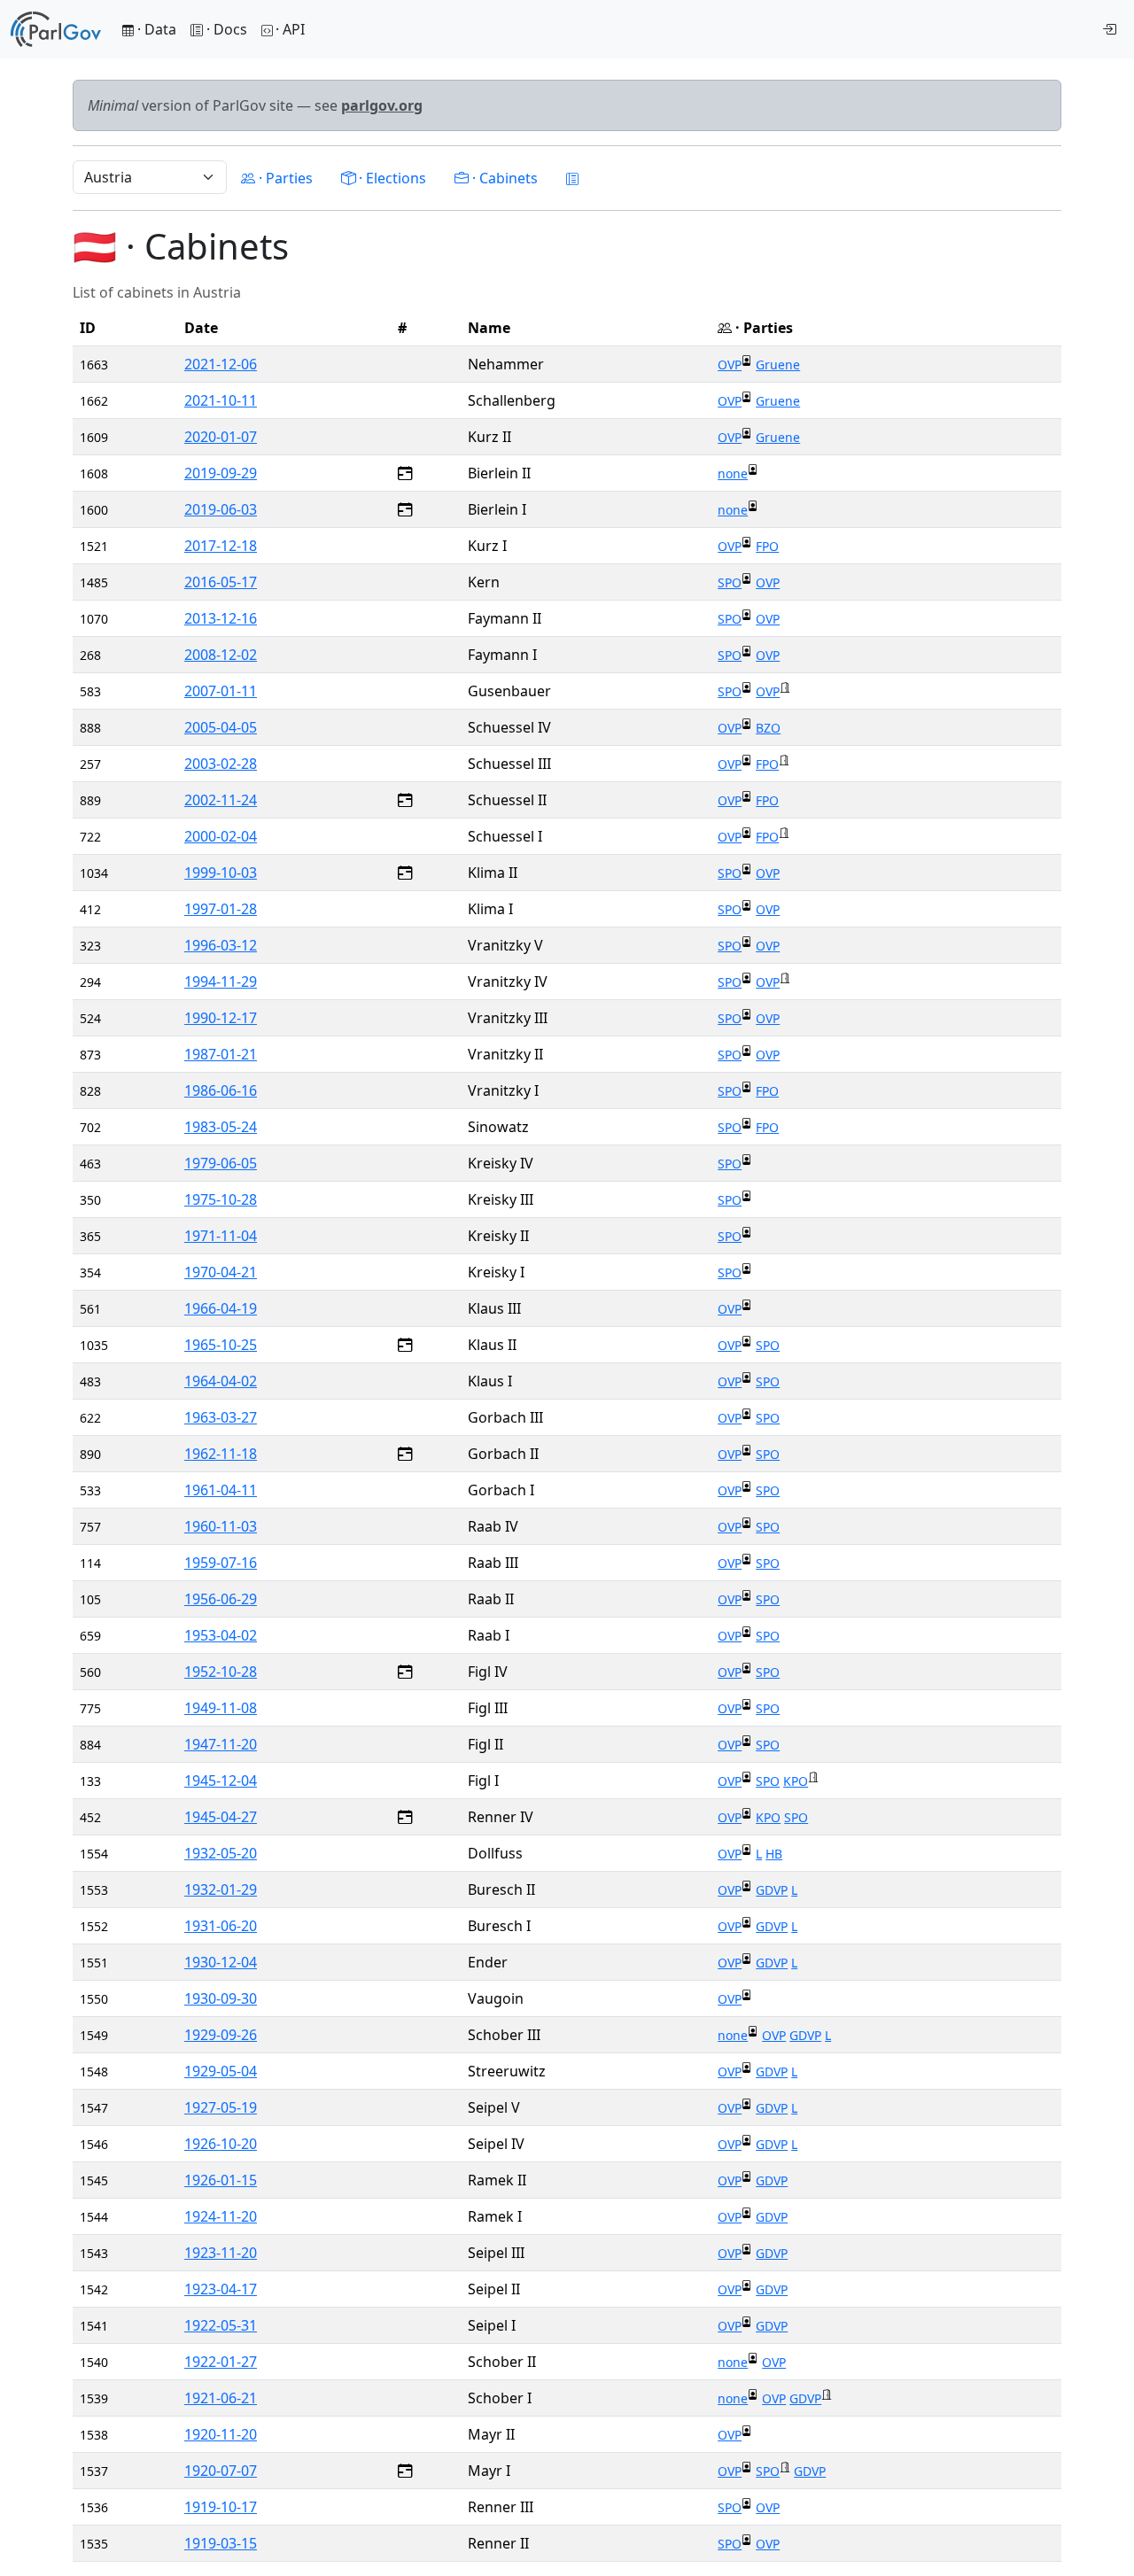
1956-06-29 (221, 1599)
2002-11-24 (221, 800)
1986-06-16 (221, 1090)
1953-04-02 (221, 1635)
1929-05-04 (221, 2071)
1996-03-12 (221, 945)
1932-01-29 (221, 1889)
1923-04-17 (221, 2289)
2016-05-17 (221, 582)
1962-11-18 (221, 1454)
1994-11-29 (221, 982)
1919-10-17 (221, 2507)
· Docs (227, 29)
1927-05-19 (221, 2107)
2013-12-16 (221, 618)
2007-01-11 (221, 691)
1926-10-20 (221, 2144)
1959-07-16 (221, 1563)
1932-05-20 (221, 1853)
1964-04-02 (221, 1381)
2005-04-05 (221, 727)
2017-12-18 (221, 546)
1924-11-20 (221, 2216)
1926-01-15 (221, 2180)
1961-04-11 (221, 1490)
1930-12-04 (221, 1962)
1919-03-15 (221, 2543)
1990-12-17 (221, 1018)
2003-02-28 (221, 764)
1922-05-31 (221, 2325)
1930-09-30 (221, 1998)
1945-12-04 (221, 1781)
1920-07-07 (221, 2471)
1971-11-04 (221, 1236)
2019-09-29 (221, 473)
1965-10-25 (221, 1345)
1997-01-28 (221, 909)
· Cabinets (503, 178)
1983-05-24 (221, 1127)
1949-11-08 (221, 1708)
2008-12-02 (221, 655)
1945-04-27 (221, 1817)
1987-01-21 (221, 1054)
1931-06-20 (221, 1926)
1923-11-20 (221, 2253)
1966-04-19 (221, 1308)
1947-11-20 (221, 1744)
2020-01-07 (221, 437)
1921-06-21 (221, 2398)
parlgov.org (382, 105)
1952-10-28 (221, 1672)
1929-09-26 (221, 2035)
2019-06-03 (221, 509)
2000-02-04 (221, 836)
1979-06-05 (221, 1163)
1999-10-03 (221, 873)
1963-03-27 (221, 1417)
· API (290, 29)
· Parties (284, 178)
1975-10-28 (221, 1199)
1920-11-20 (221, 2434)
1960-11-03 (221, 1526)
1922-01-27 (221, 2362)
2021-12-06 (221, 364)
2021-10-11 (221, 400)
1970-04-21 (221, 1272)
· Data (155, 29)
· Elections (391, 178)
